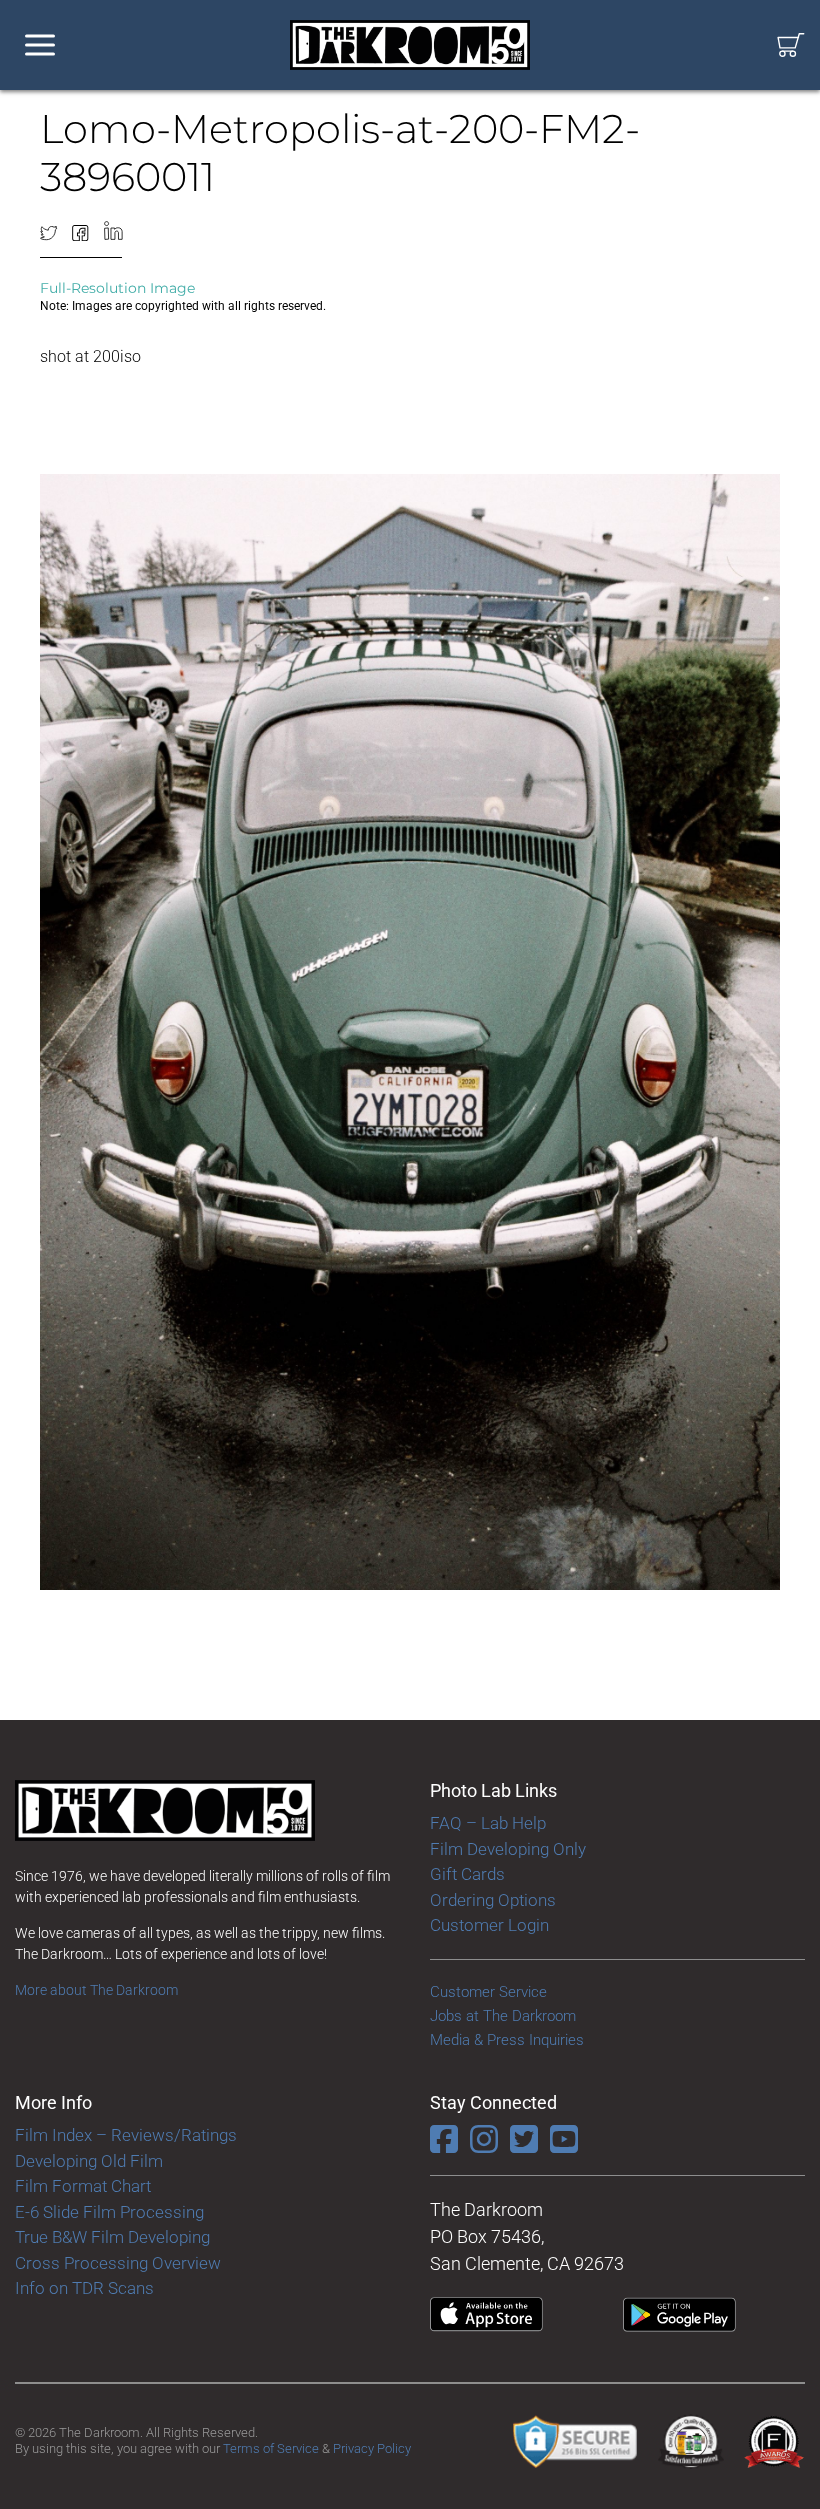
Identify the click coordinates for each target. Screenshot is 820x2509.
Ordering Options (493, 1900)
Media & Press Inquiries (507, 2040)
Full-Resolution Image (117, 288)
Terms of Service (271, 2448)
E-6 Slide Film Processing (109, 2212)
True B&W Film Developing (112, 2237)
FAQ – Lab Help (488, 1823)
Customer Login (489, 1925)
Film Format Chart (83, 2186)
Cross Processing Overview (118, 2263)
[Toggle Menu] (40, 45)
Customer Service (488, 1992)
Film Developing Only (508, 1849)
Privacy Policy (372, 2448)
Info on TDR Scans (84, 2288)
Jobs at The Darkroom (503, 2016)
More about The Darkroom (96, 1990)
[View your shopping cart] (791, 45)
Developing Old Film (89, 2161)
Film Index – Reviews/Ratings (126, 2135)
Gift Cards (467, 1874)
